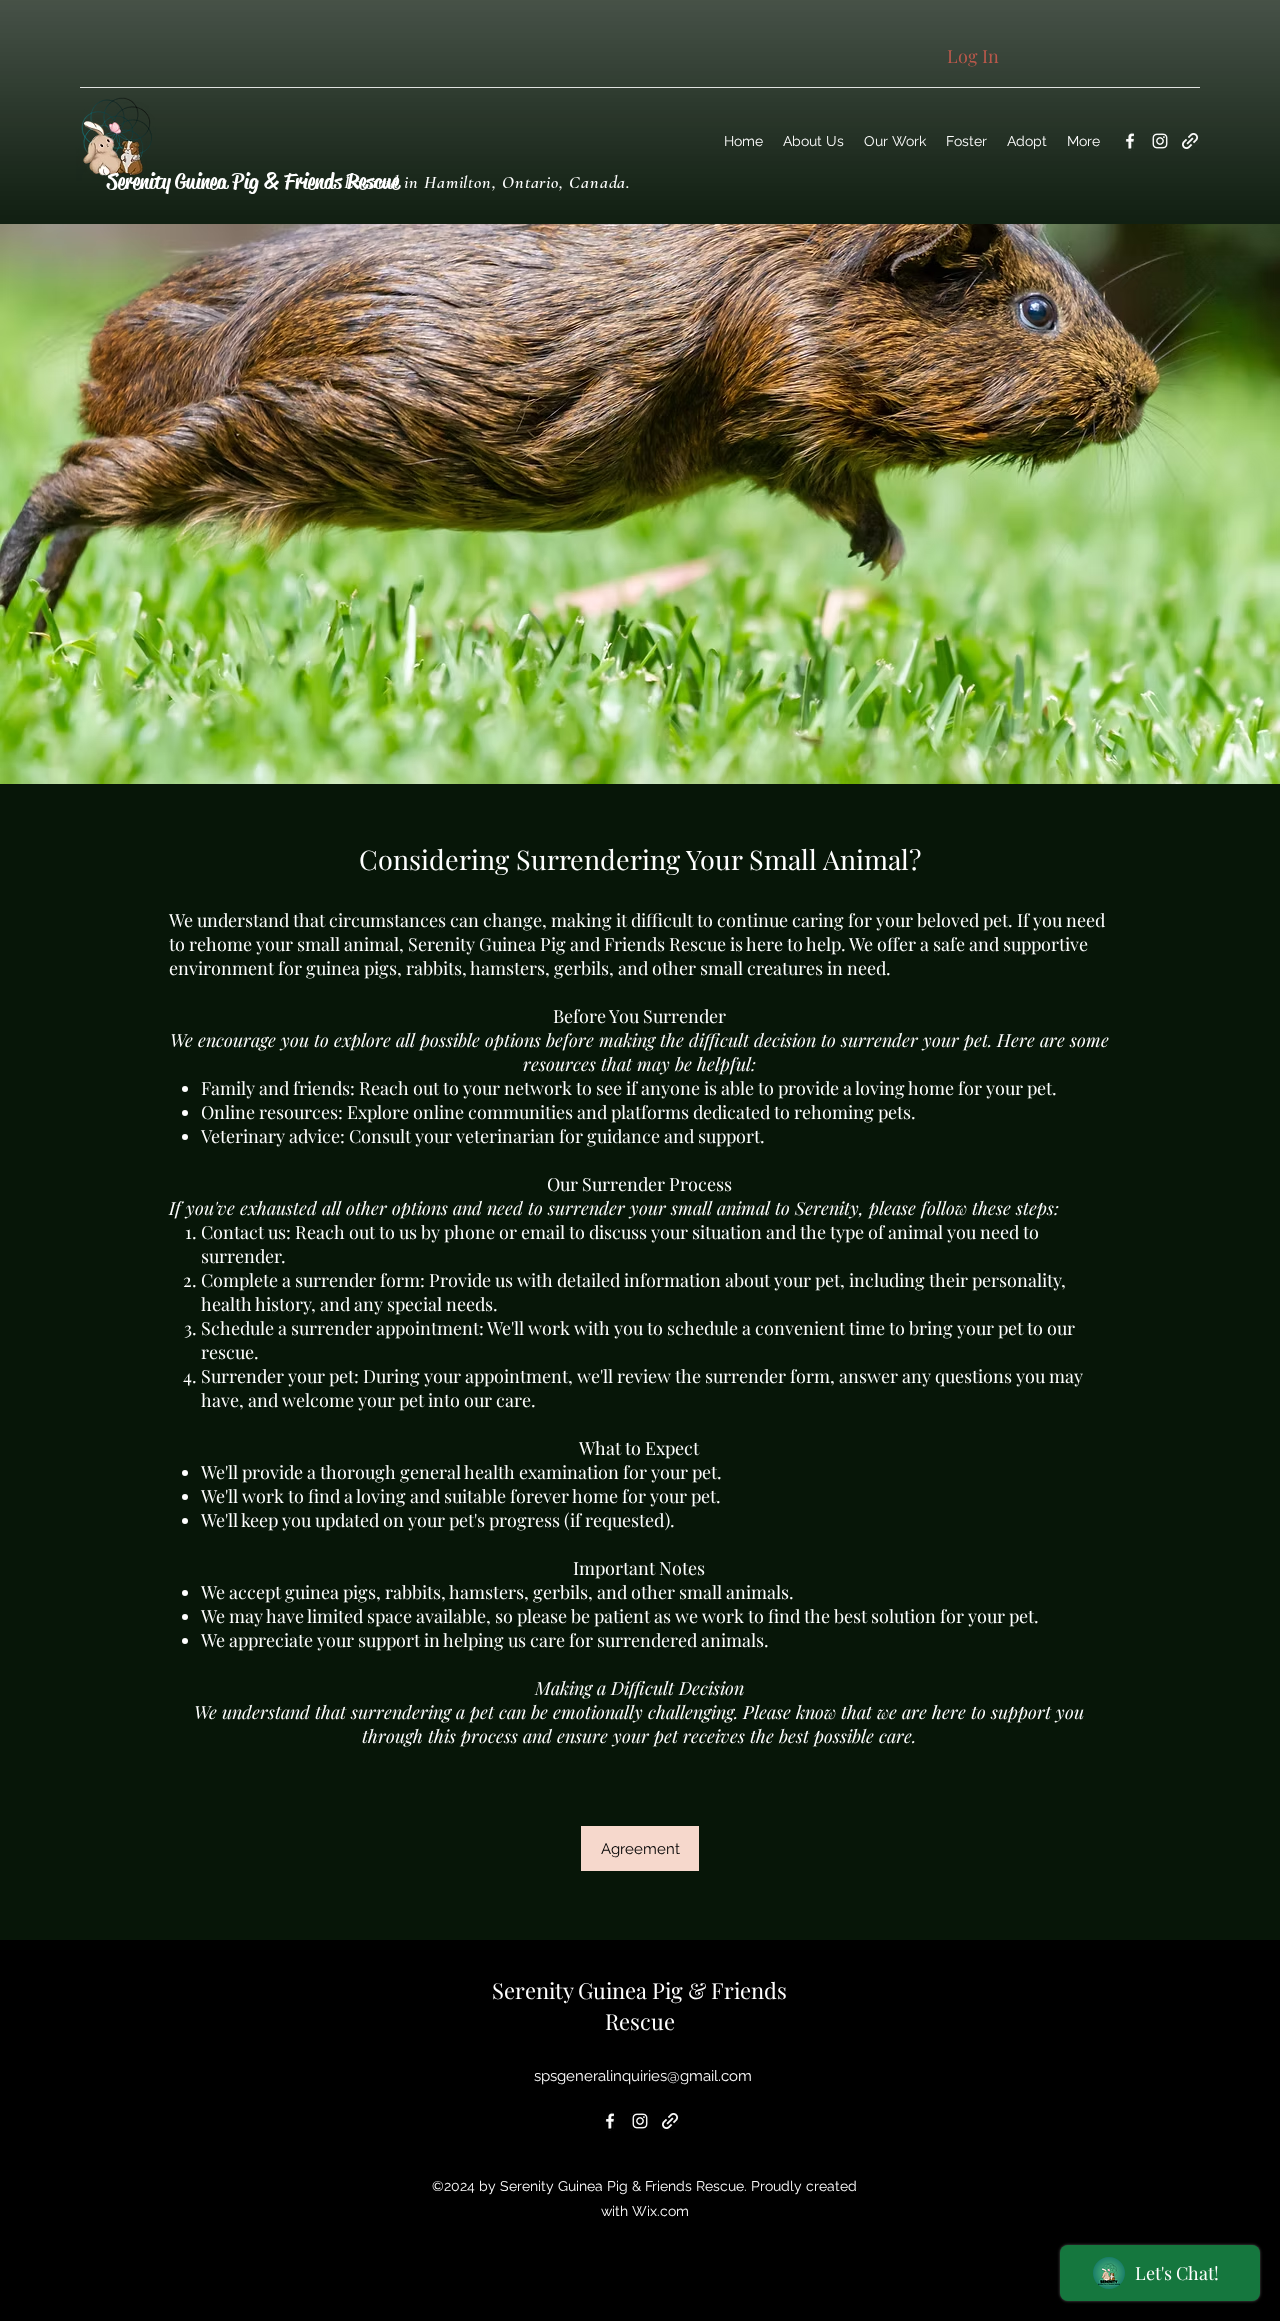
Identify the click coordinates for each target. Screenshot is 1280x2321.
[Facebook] (1130, 141)
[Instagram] (1160, 141)
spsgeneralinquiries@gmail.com (643, 2076)
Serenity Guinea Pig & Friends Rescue (253, 182)
